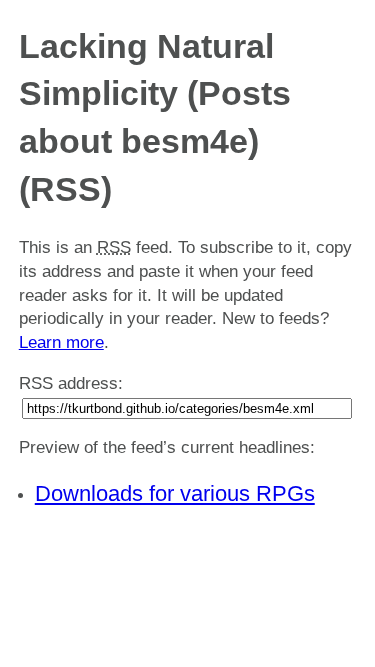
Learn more (61, 342)
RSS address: (71, 383)
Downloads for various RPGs (175, 493)
